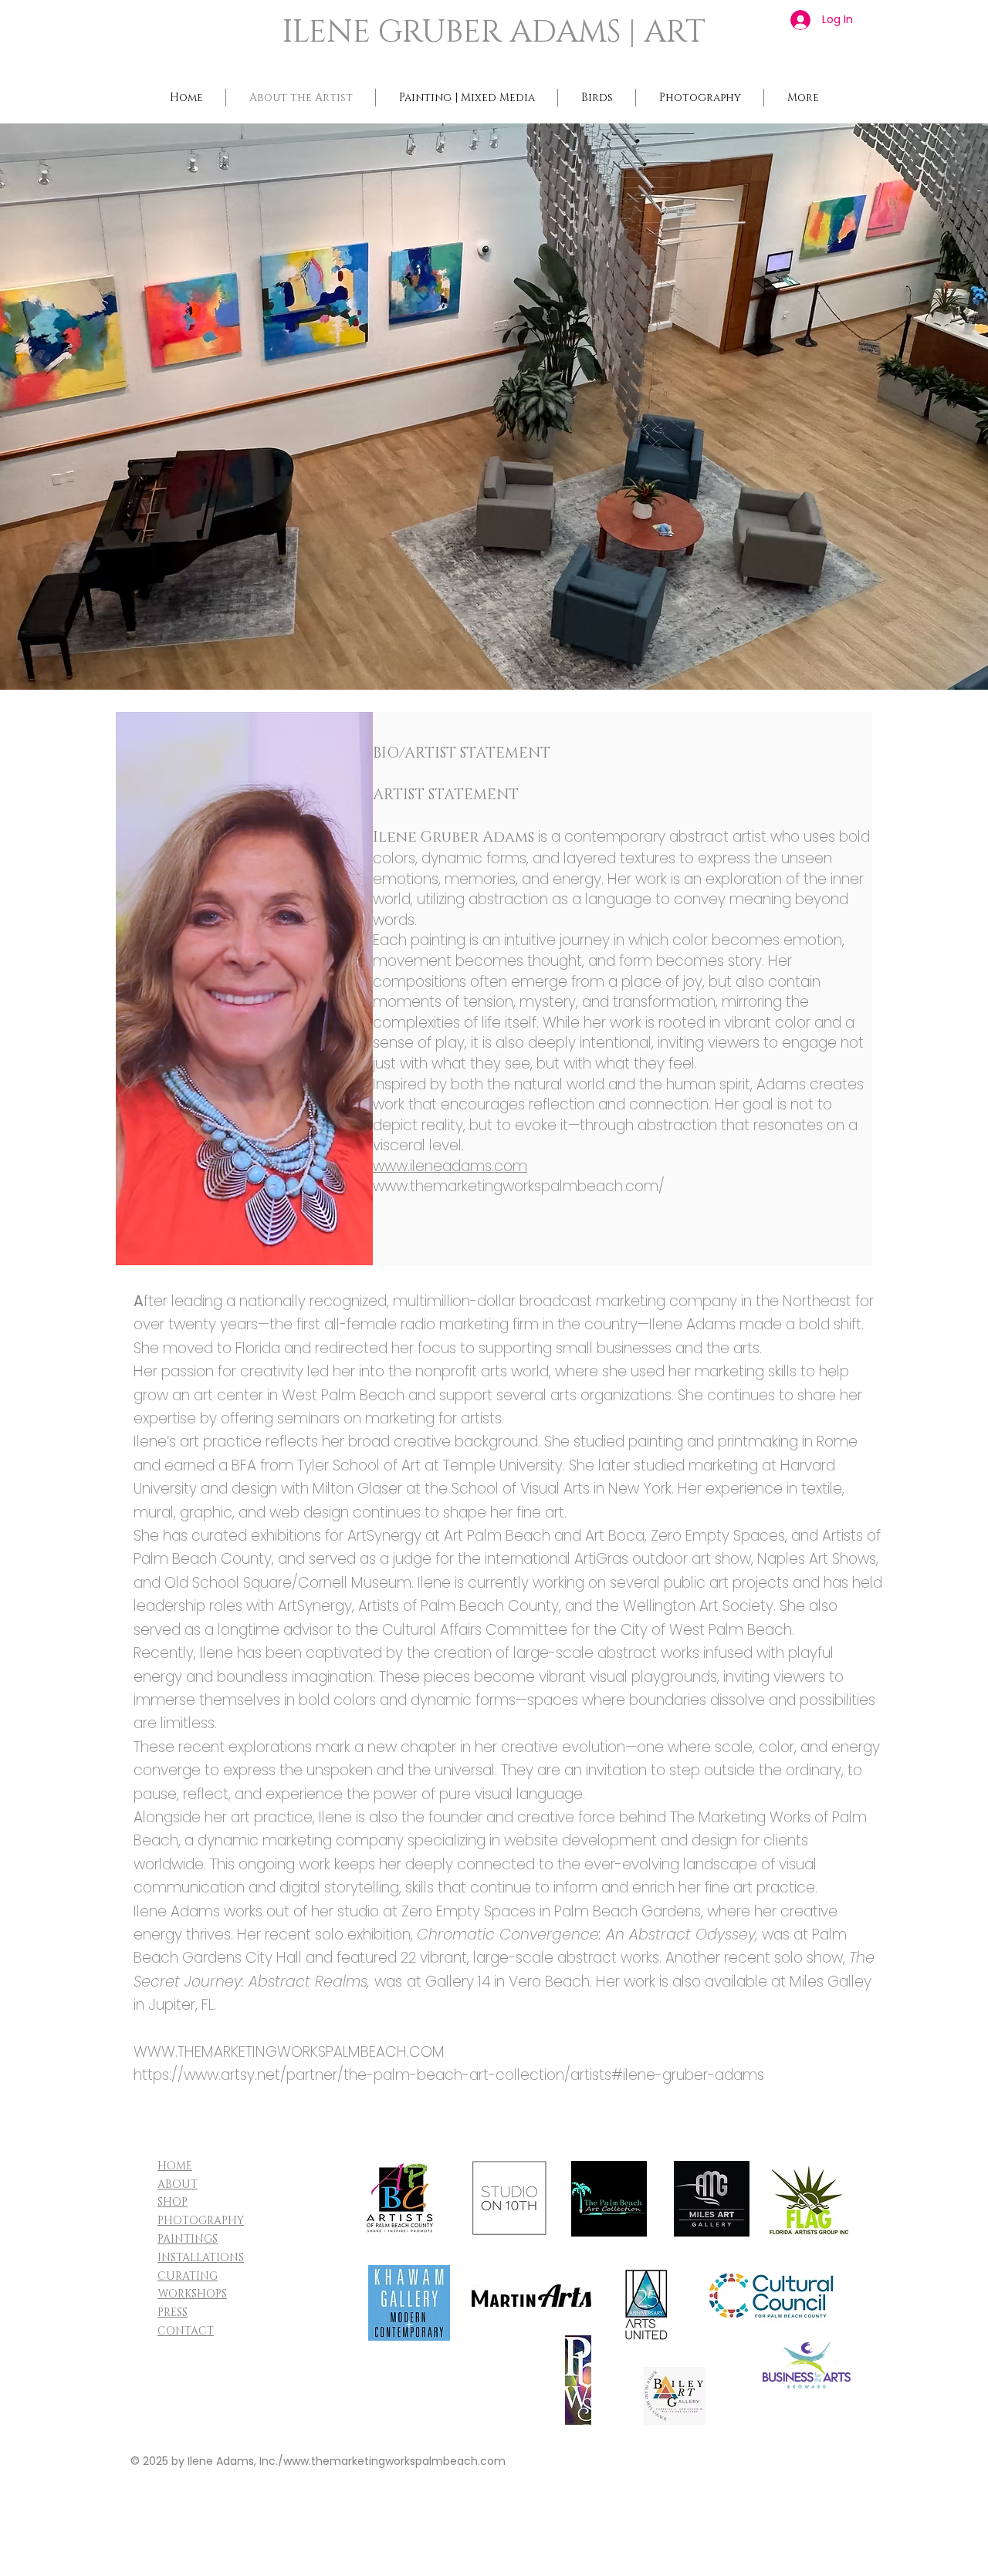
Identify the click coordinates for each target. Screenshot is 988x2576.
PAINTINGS (188, 2239)
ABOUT (178, 2184)
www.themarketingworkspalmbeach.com (394, 2461)
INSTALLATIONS (201, 2258)
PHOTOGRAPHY (201, 2221)
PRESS (173, 2313)
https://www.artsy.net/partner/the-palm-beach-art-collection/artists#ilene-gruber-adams (449, 2075)
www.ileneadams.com (450, 1166)
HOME (175, 2166)
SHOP (173, 2202)
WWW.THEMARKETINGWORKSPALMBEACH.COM (289, 2052)
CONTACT (186, 2331)
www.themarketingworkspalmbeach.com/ (519, 1186)
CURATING (188, 2276)
